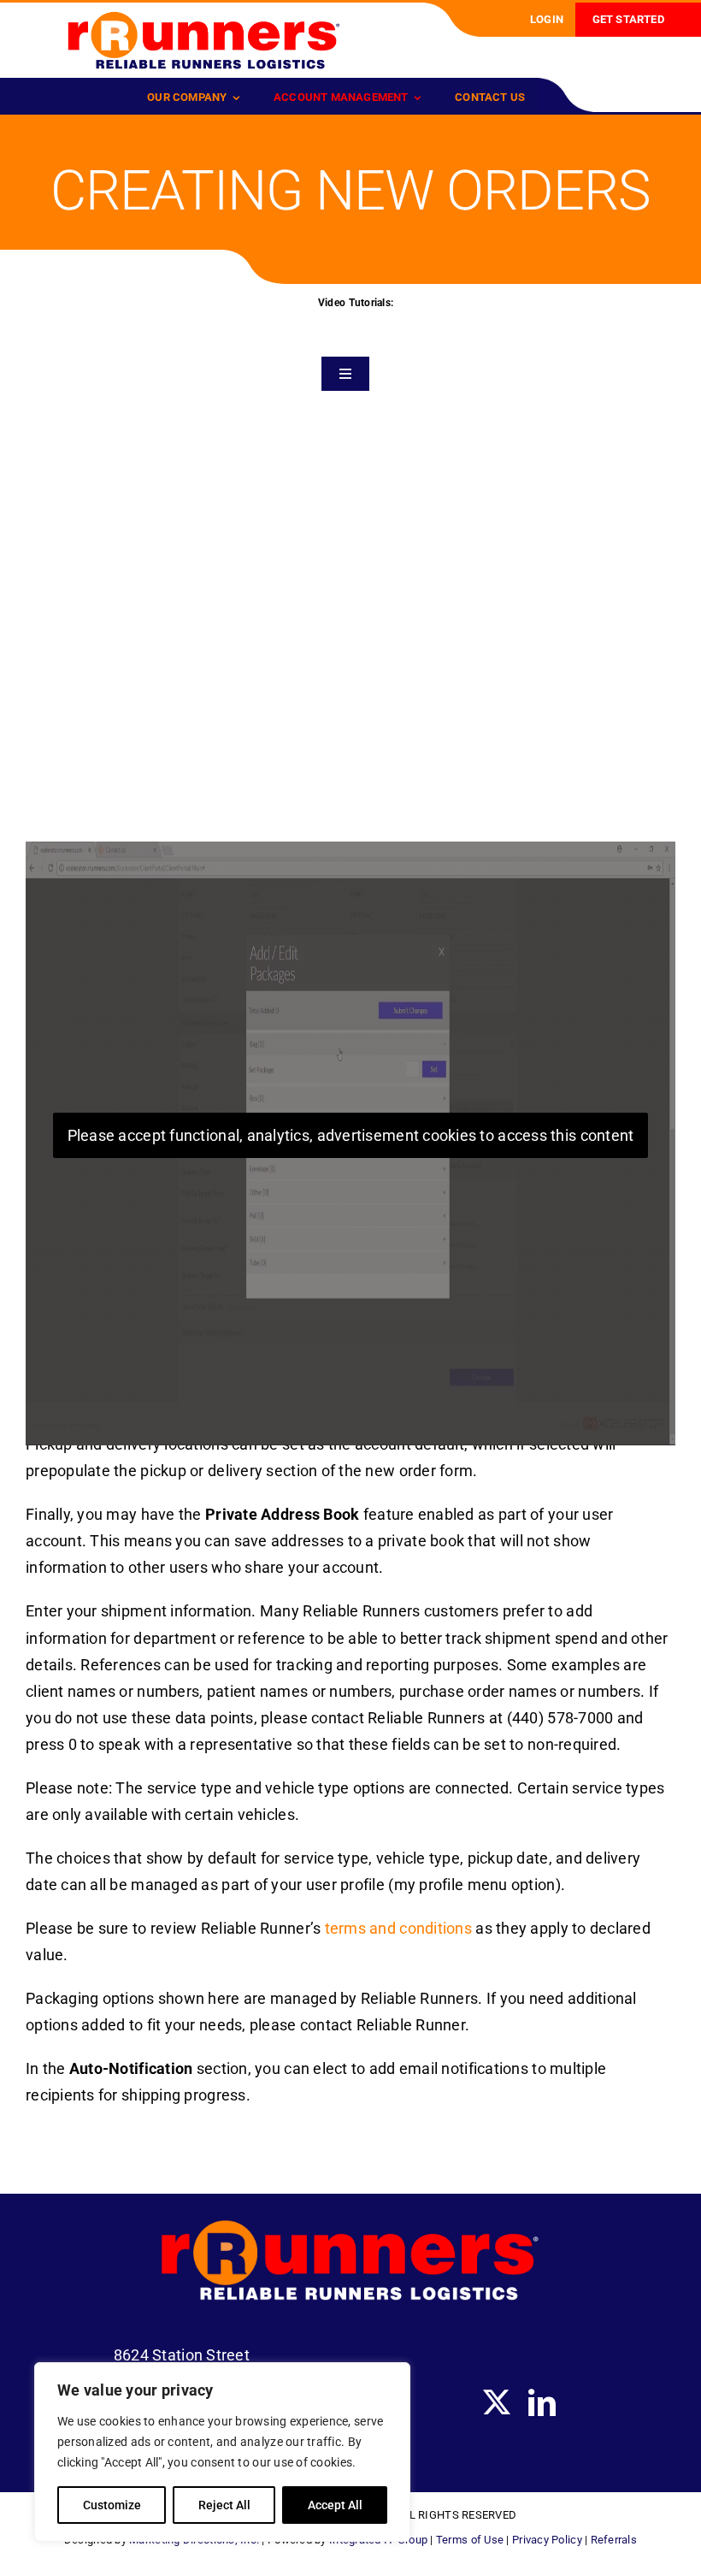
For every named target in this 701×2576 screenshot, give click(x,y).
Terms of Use (470, 2540)
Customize (112, 2505)
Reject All (224, 2505)
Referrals (614, 2540)
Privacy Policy (547, 2540)
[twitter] (497, 2402)
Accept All (335, 2505)
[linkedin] (542, 2402)
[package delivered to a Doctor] (204, 18)
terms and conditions (398, 1928)
